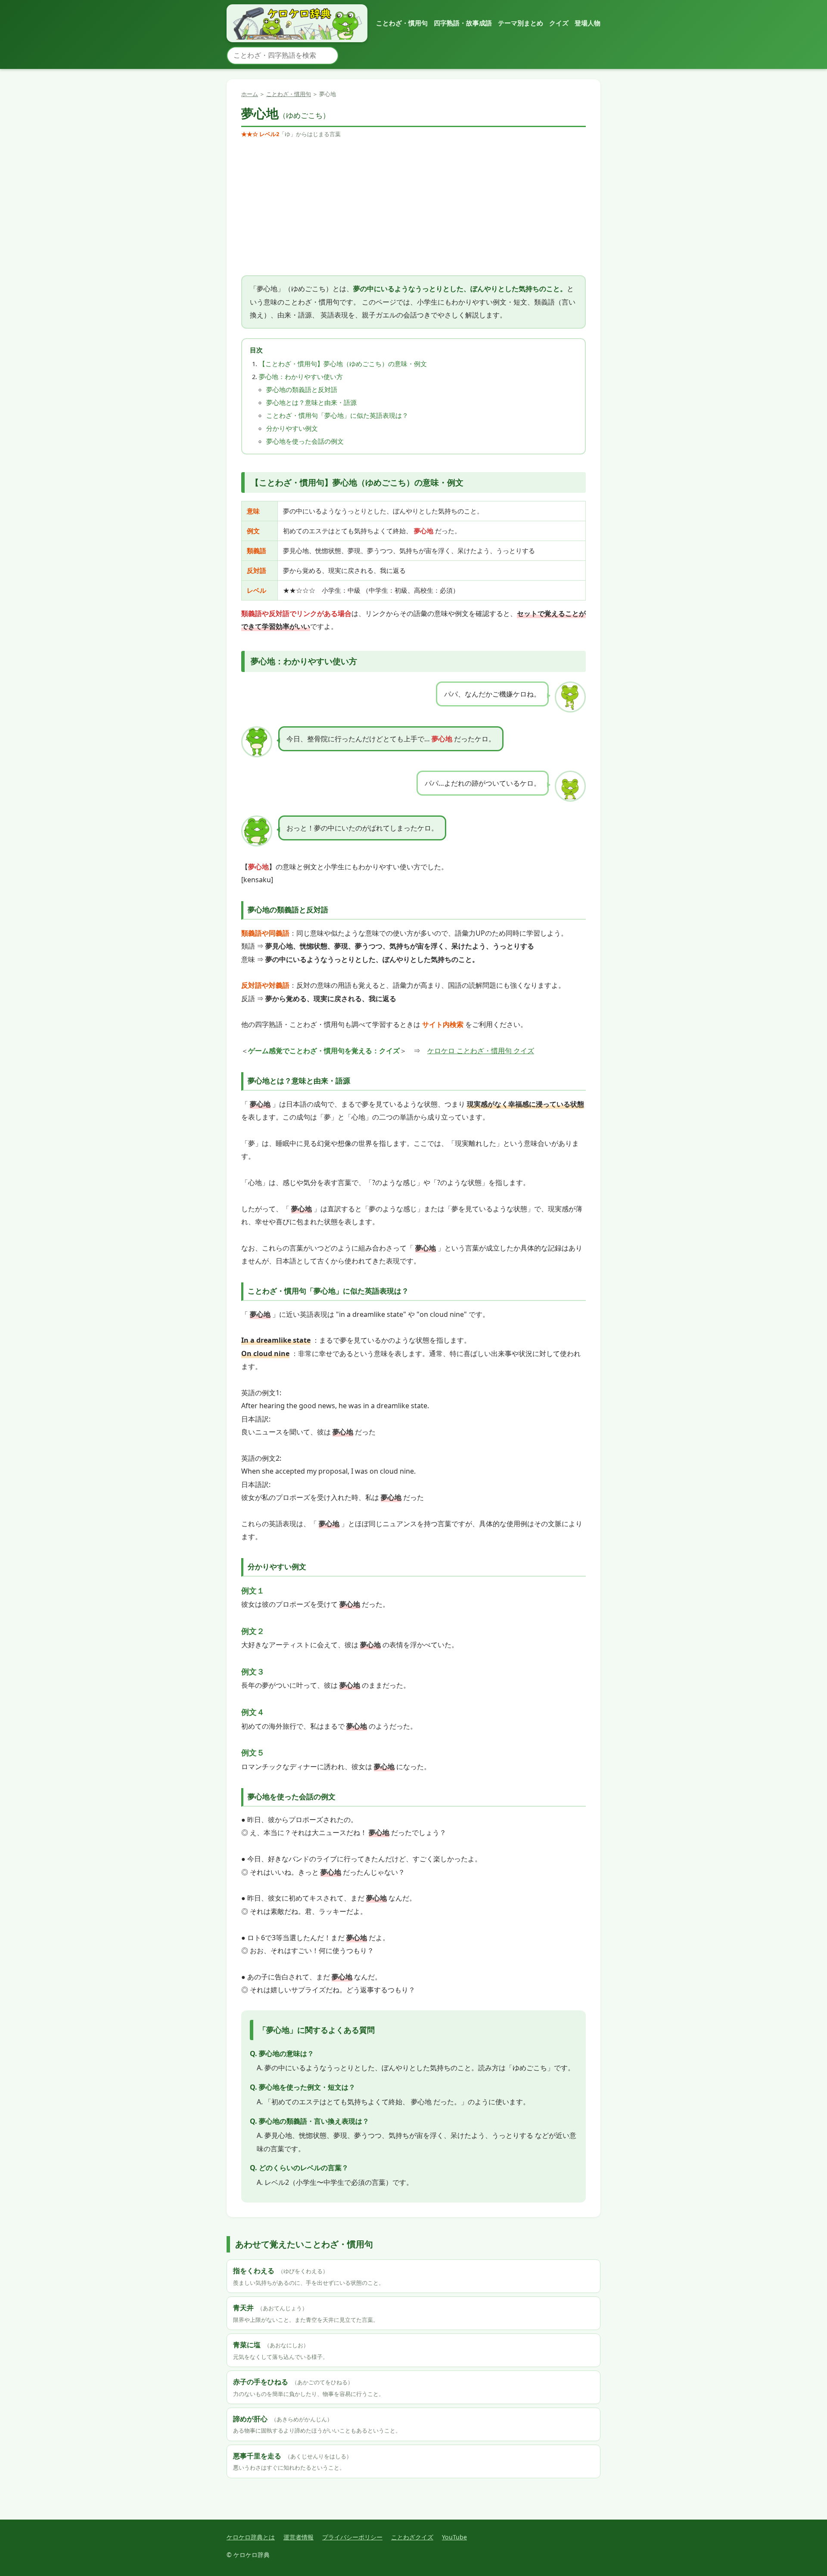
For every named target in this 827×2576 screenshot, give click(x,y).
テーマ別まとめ (521, 23)
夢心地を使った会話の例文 (305, 441)
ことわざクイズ (412, 2537)
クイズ (559, 23)
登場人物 (588, 23)
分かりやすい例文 (292, 428)
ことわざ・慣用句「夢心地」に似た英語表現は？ (337, 415)
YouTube (454, 2537)
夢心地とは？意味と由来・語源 (311, 402)
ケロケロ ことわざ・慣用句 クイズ (481, 1051)
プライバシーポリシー (352, 2537)
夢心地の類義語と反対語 (302, 389)
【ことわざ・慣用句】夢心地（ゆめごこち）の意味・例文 (343, 364)
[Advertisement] (413, 207)
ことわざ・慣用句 (402, 23)
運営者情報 (298, 2537)
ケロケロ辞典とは (251, 2537)
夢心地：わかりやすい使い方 (301, 376)
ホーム (250, 94)
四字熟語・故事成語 (463, 23)
